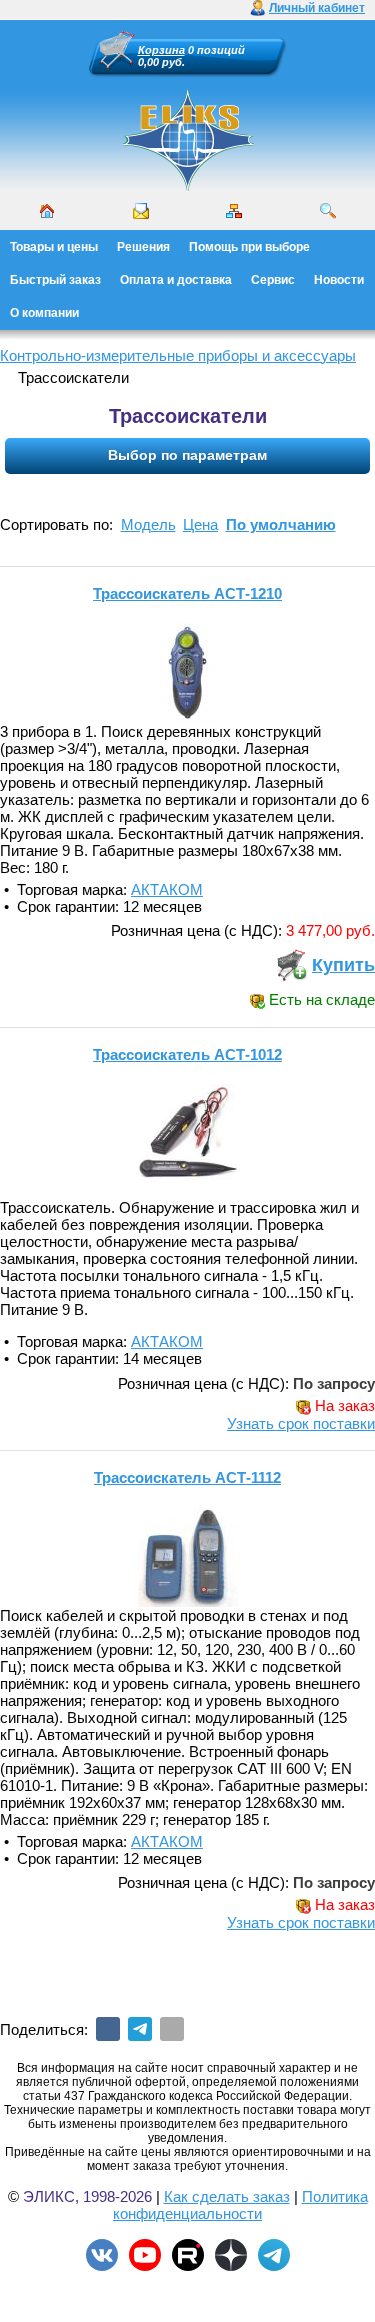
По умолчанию (281, 524)
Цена (200, 524)
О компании (44, 313)
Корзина (161, 50)
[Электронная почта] (172, 2029)
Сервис (273, 280)
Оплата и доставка (176, 280)
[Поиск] (328, 211)
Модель (148, 524)
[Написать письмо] (141, 211)
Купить (343, 965)
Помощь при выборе (249, 247)
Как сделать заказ (227, 2196)
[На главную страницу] (188, 140)
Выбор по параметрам (187, 455)
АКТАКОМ (167, 889)
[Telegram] (140, 2029)
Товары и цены (54, 247)
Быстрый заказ (55, 280)
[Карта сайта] (234, 211)
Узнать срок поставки (301, 1423)
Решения (143, 247)
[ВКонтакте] (108, 2029)
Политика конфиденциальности (240, 2205)
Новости (339, 280)
